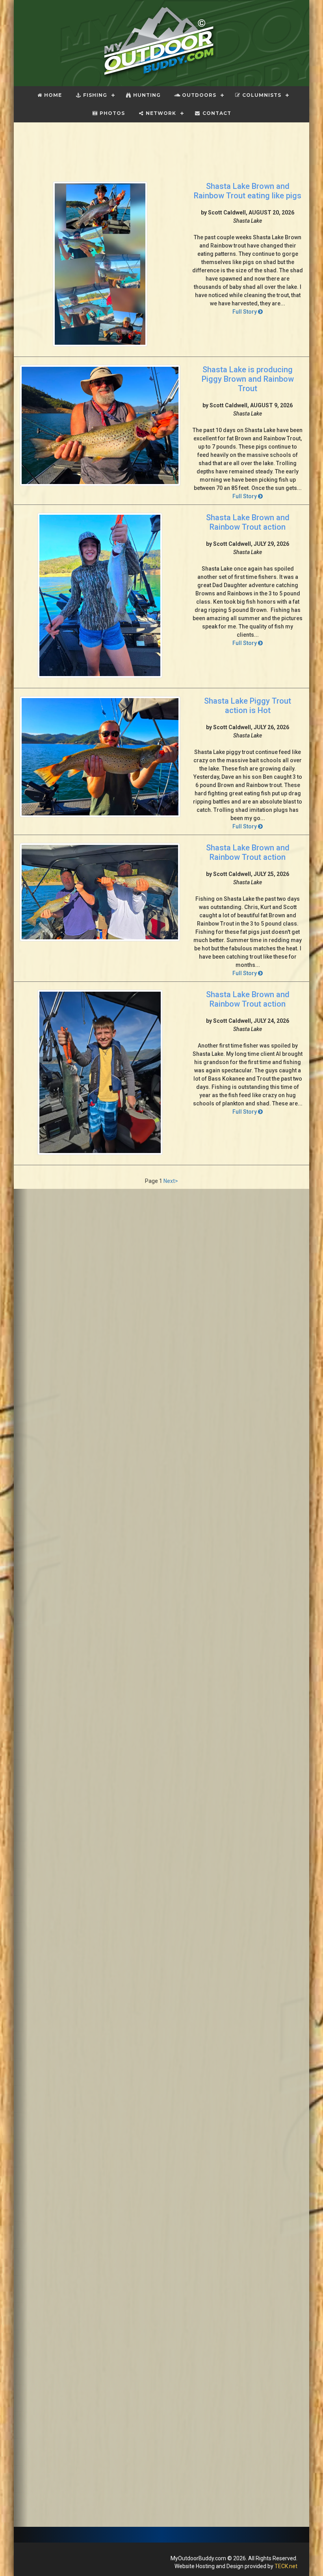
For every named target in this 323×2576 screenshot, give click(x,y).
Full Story (245, 312)
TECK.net (286, 2566)
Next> (171, 1181)
